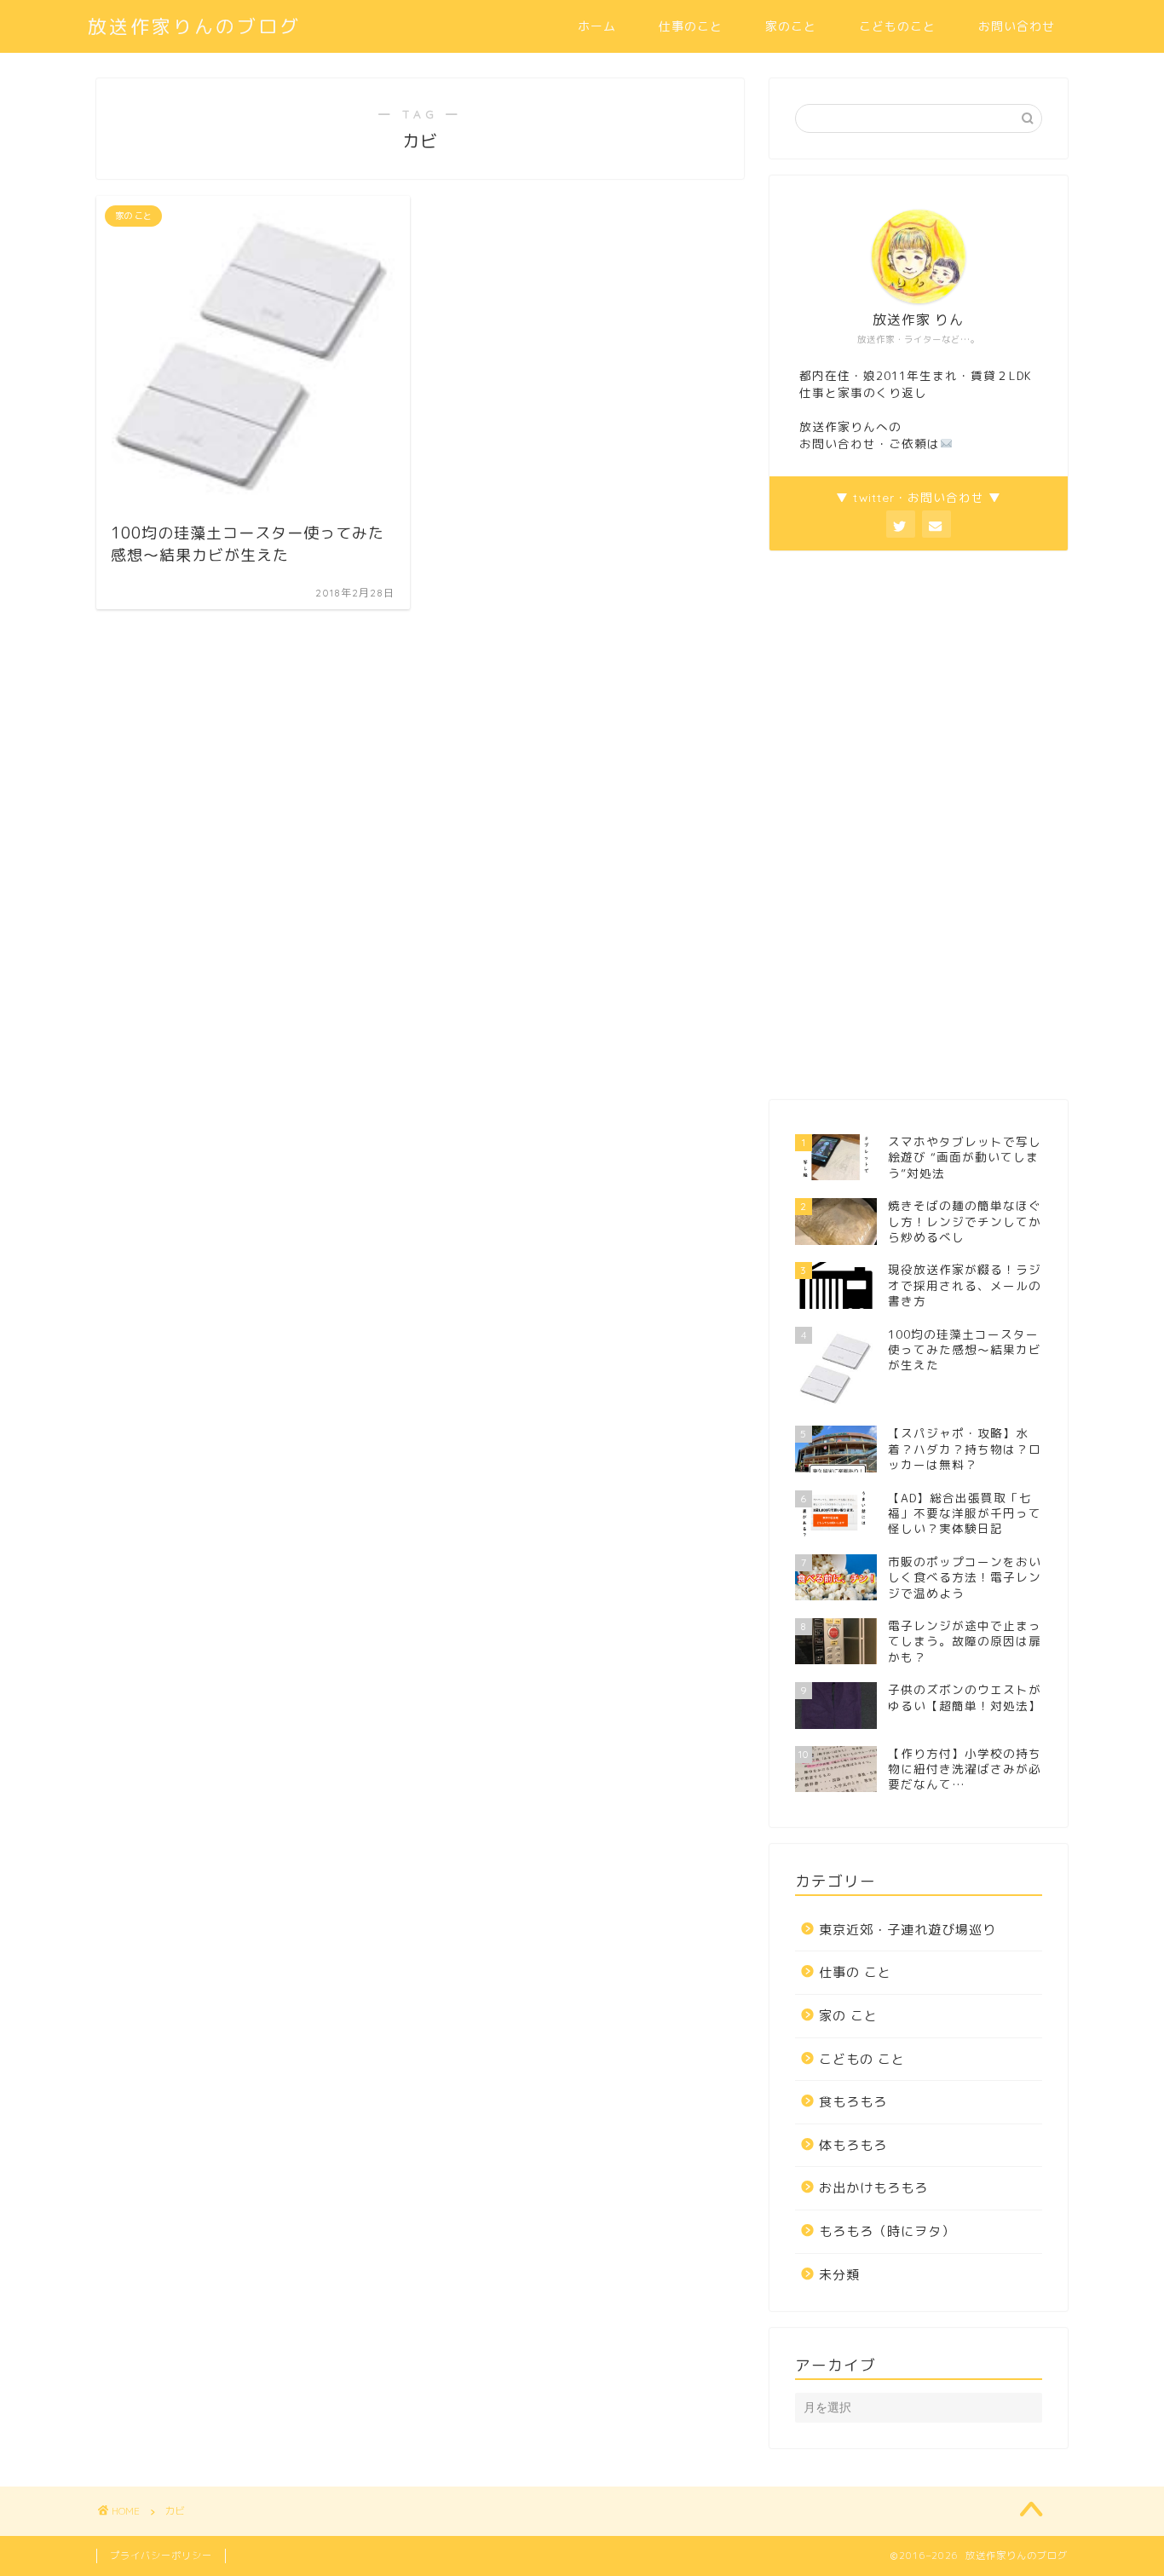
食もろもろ (853, 2102)
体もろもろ (853, 2145)
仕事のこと (691, 26)
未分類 (839, 2275)
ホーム (597, 26)
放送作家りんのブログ (194, 26)
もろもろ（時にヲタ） (887, 2231)
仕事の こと (855, 1972)
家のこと (791, 26)
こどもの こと (862, 2059)
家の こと (848, 2016)
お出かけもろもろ (873, 2188)
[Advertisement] (897, 823)
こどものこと (897, 26)
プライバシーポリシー (161, 2556)
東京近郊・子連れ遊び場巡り (908, 1930)
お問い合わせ (1017, 26)
